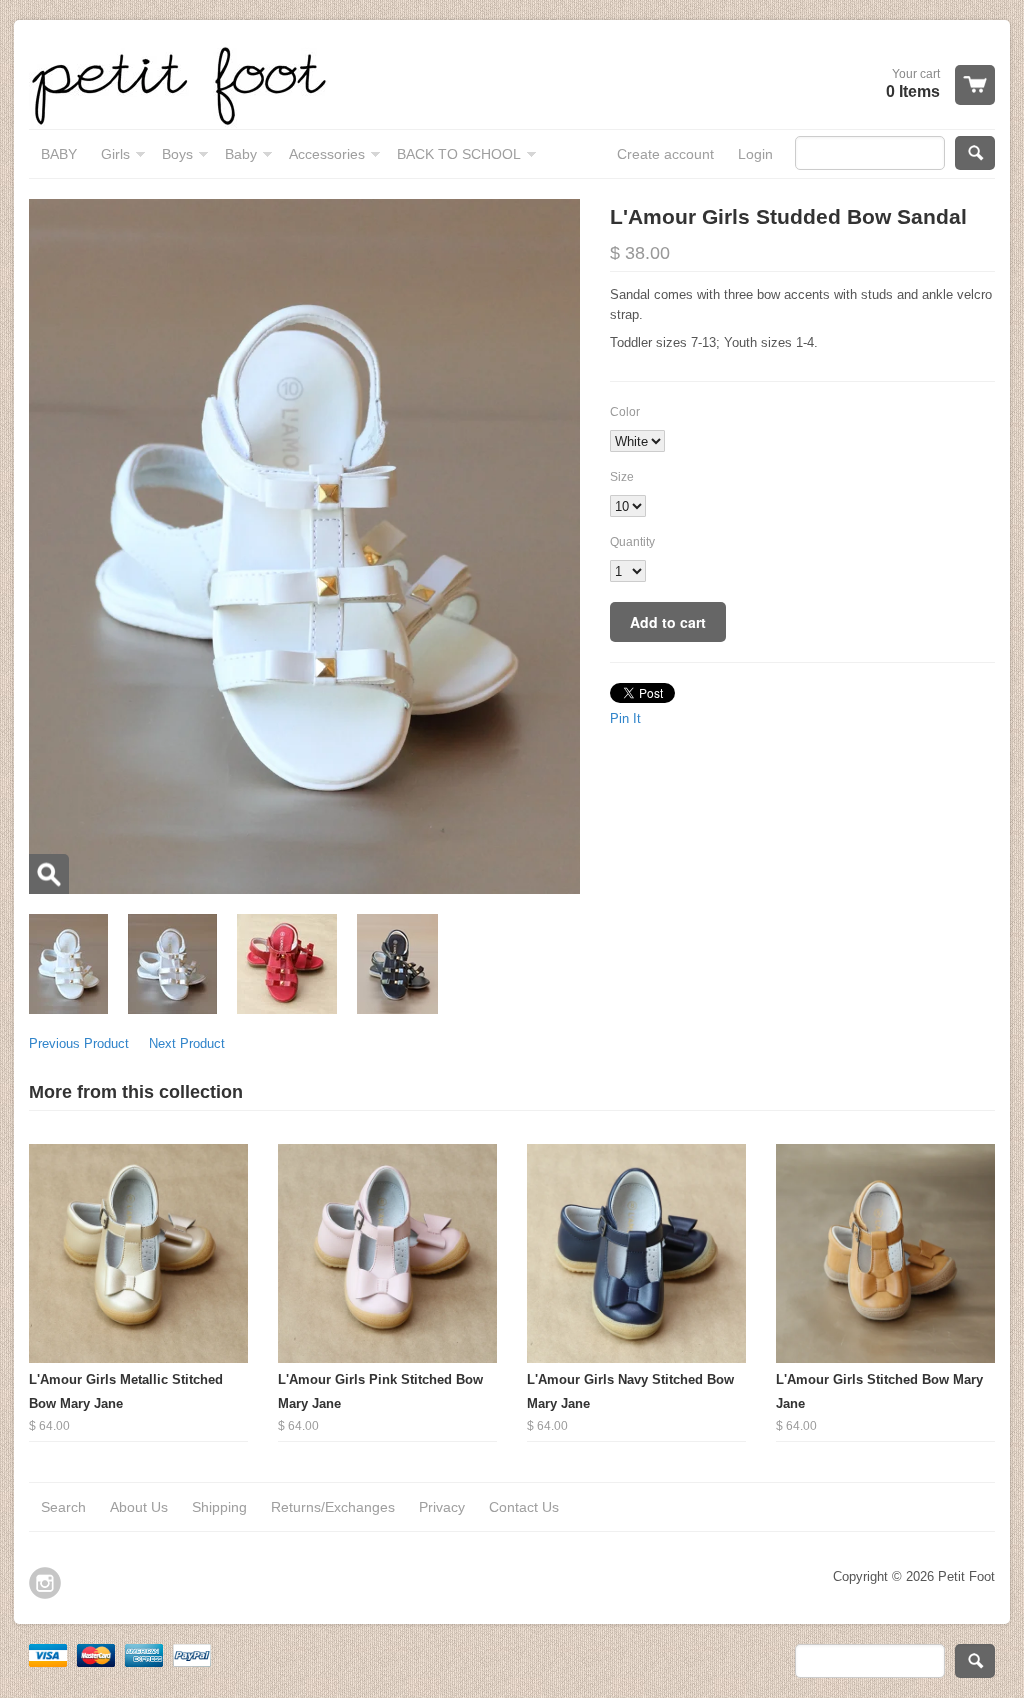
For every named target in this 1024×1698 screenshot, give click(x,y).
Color (625, 412)
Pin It (625, 718)
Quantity (632, 542)
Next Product (187, 1043)
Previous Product (79, 1043)
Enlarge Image (49, 874)
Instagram (45, 1583)
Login (755, 154)
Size (622, 477)
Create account (665, 154)
